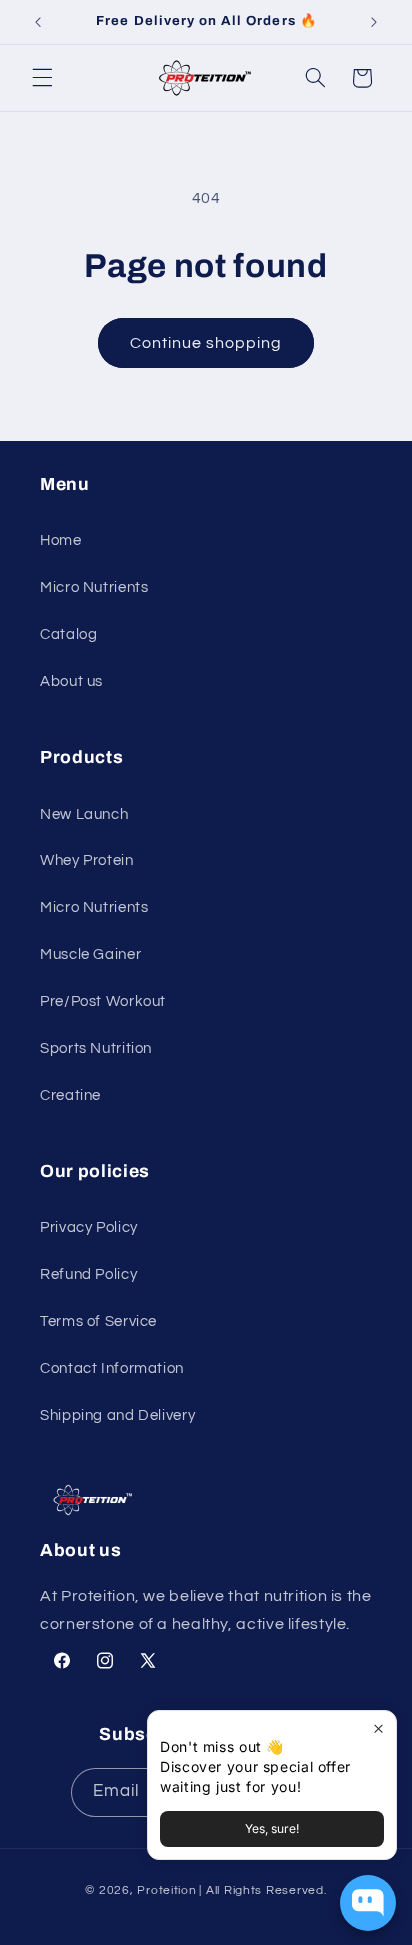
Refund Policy (88, 1274)
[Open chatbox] (368, 1903)
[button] (42, 78)
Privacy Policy (89, 1227)
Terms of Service (98, 1321)
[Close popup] (378, 1728)
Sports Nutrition (96, 1048)
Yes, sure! (272, 1828)
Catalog (68, 634)
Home (61, 540)
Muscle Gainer (90, 954)
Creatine (70, 1095)
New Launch (84, 814)
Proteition (166, 1890)
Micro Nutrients (94, 587)
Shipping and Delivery (117, 1415)
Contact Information (112, 1368)
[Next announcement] (374, 22)
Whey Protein (87, 860)
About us (71, 681)
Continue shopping (206, 343)
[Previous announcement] (38, 22)
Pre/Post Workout (103, 1001)
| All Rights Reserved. (262, 1890)
